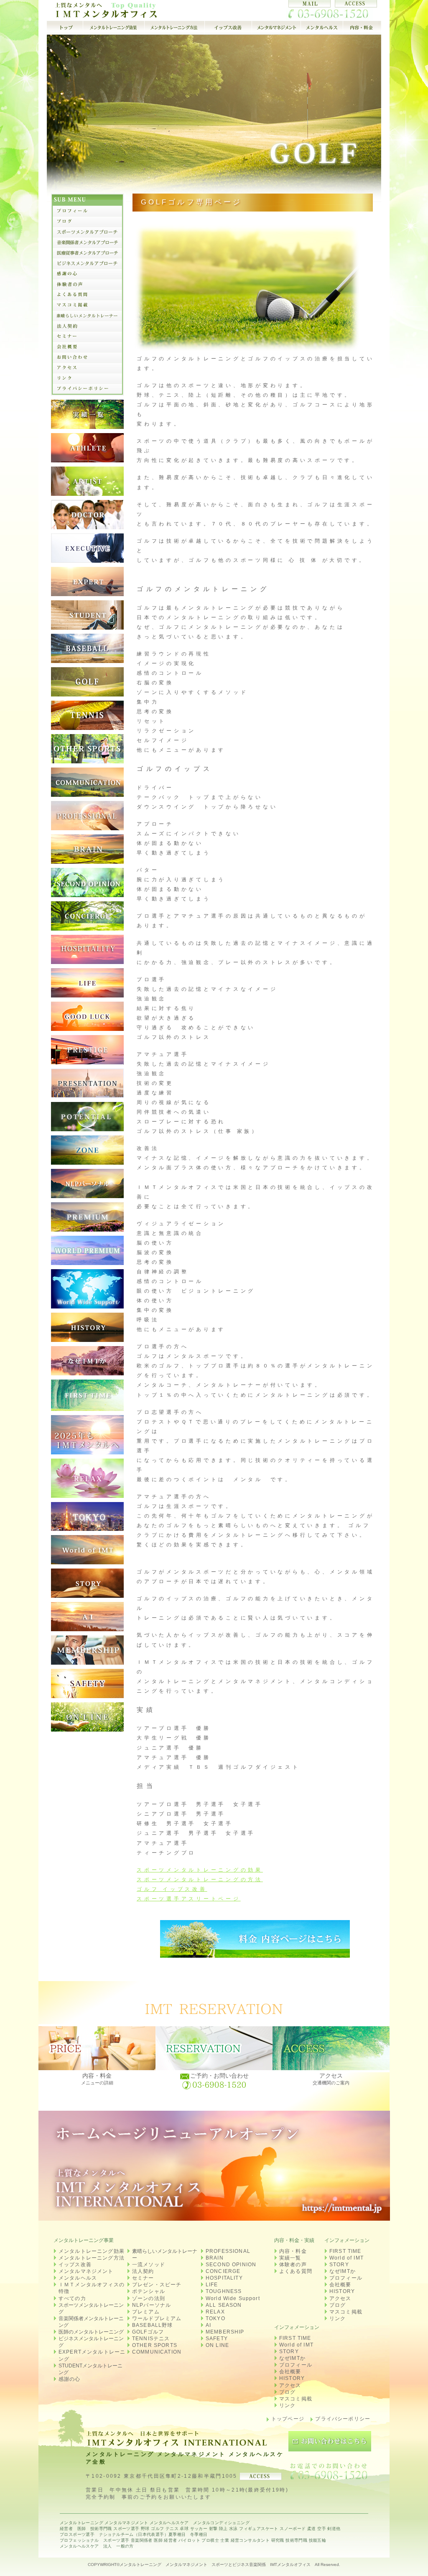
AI (208, 2325)
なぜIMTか (343, 2271)
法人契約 (143, 2271)
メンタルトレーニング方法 (92, 2258)
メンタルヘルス (78, 2278)
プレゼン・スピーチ (157, 2285)
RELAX (215, 2312)
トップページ (288, 2419)
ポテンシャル (149, 2291)
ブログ (338, 2305)
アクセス (340, 2298)
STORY (339, 2265)
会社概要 (340, 2285)
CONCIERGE (223, 2271)
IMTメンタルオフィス (290, 2565)
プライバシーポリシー (343, 2419)
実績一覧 (290, 2258)
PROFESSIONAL (228, 2251)
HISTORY (342, 2291)
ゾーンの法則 (149, 2298)
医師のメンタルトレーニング (91, 2332)
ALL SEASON (224, 2305)
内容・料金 (293, 2251)
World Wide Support (233, 2298)
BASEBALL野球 (153, 2325)
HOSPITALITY (224, 2278)
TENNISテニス (151, 2339)
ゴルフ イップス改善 (172, 1889)
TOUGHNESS (224, 2291)
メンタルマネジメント (86, 2271)
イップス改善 (75, 2265)
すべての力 (72, 2298)
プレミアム (146, 2312)
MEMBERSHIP (225, 2332)
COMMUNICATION (157, 2352)
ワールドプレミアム (157, 2318)
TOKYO (215, 2318)
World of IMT (346, 2258)
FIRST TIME (345, 2251)
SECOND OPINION (231, 2265)
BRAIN (215, 2258)
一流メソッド (149, 2265)
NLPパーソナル (152, 2305)
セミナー (143, 2278)
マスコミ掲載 (346, 2312)
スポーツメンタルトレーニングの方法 (200, 1880)
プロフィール (346, 2278)
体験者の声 (293, 2265)
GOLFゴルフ (148, 2332)
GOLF (140, 10)
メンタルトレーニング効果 (92, 2251)
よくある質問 (296, 2271)
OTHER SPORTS (155, 2345)
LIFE (212, 2285)
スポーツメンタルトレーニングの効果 (200, 1870)
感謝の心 (70, 2379)
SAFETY (217, 2339)
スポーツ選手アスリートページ (189, 1899)
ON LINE (217, 2345)
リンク (338, 2318)
